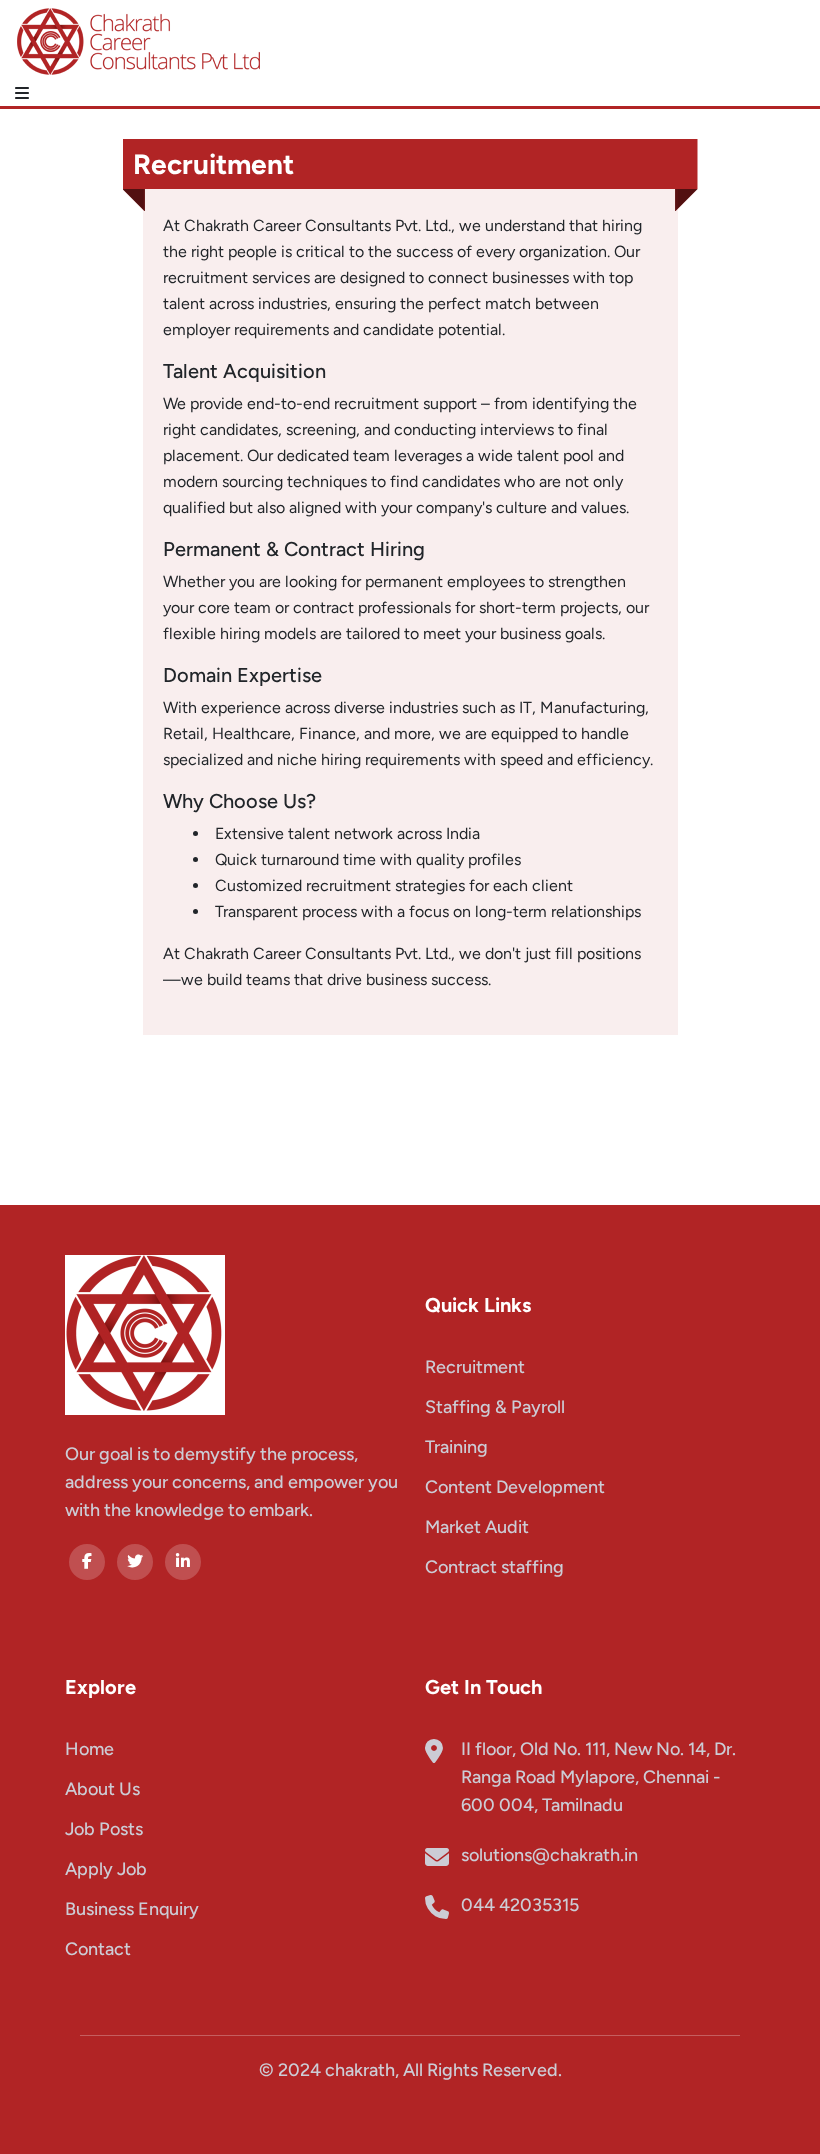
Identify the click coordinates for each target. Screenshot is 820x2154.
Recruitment (475, 1367)
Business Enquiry (132, 1909)
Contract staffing (494, 1567)
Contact (98, 1949)
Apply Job (106, 1869)
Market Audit (477, 1527)
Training (456, 1447)
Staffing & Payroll (495, 1407)
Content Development (515, 1487)
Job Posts (104, 1829)
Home (89, 1749)
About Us (102, 1789)
